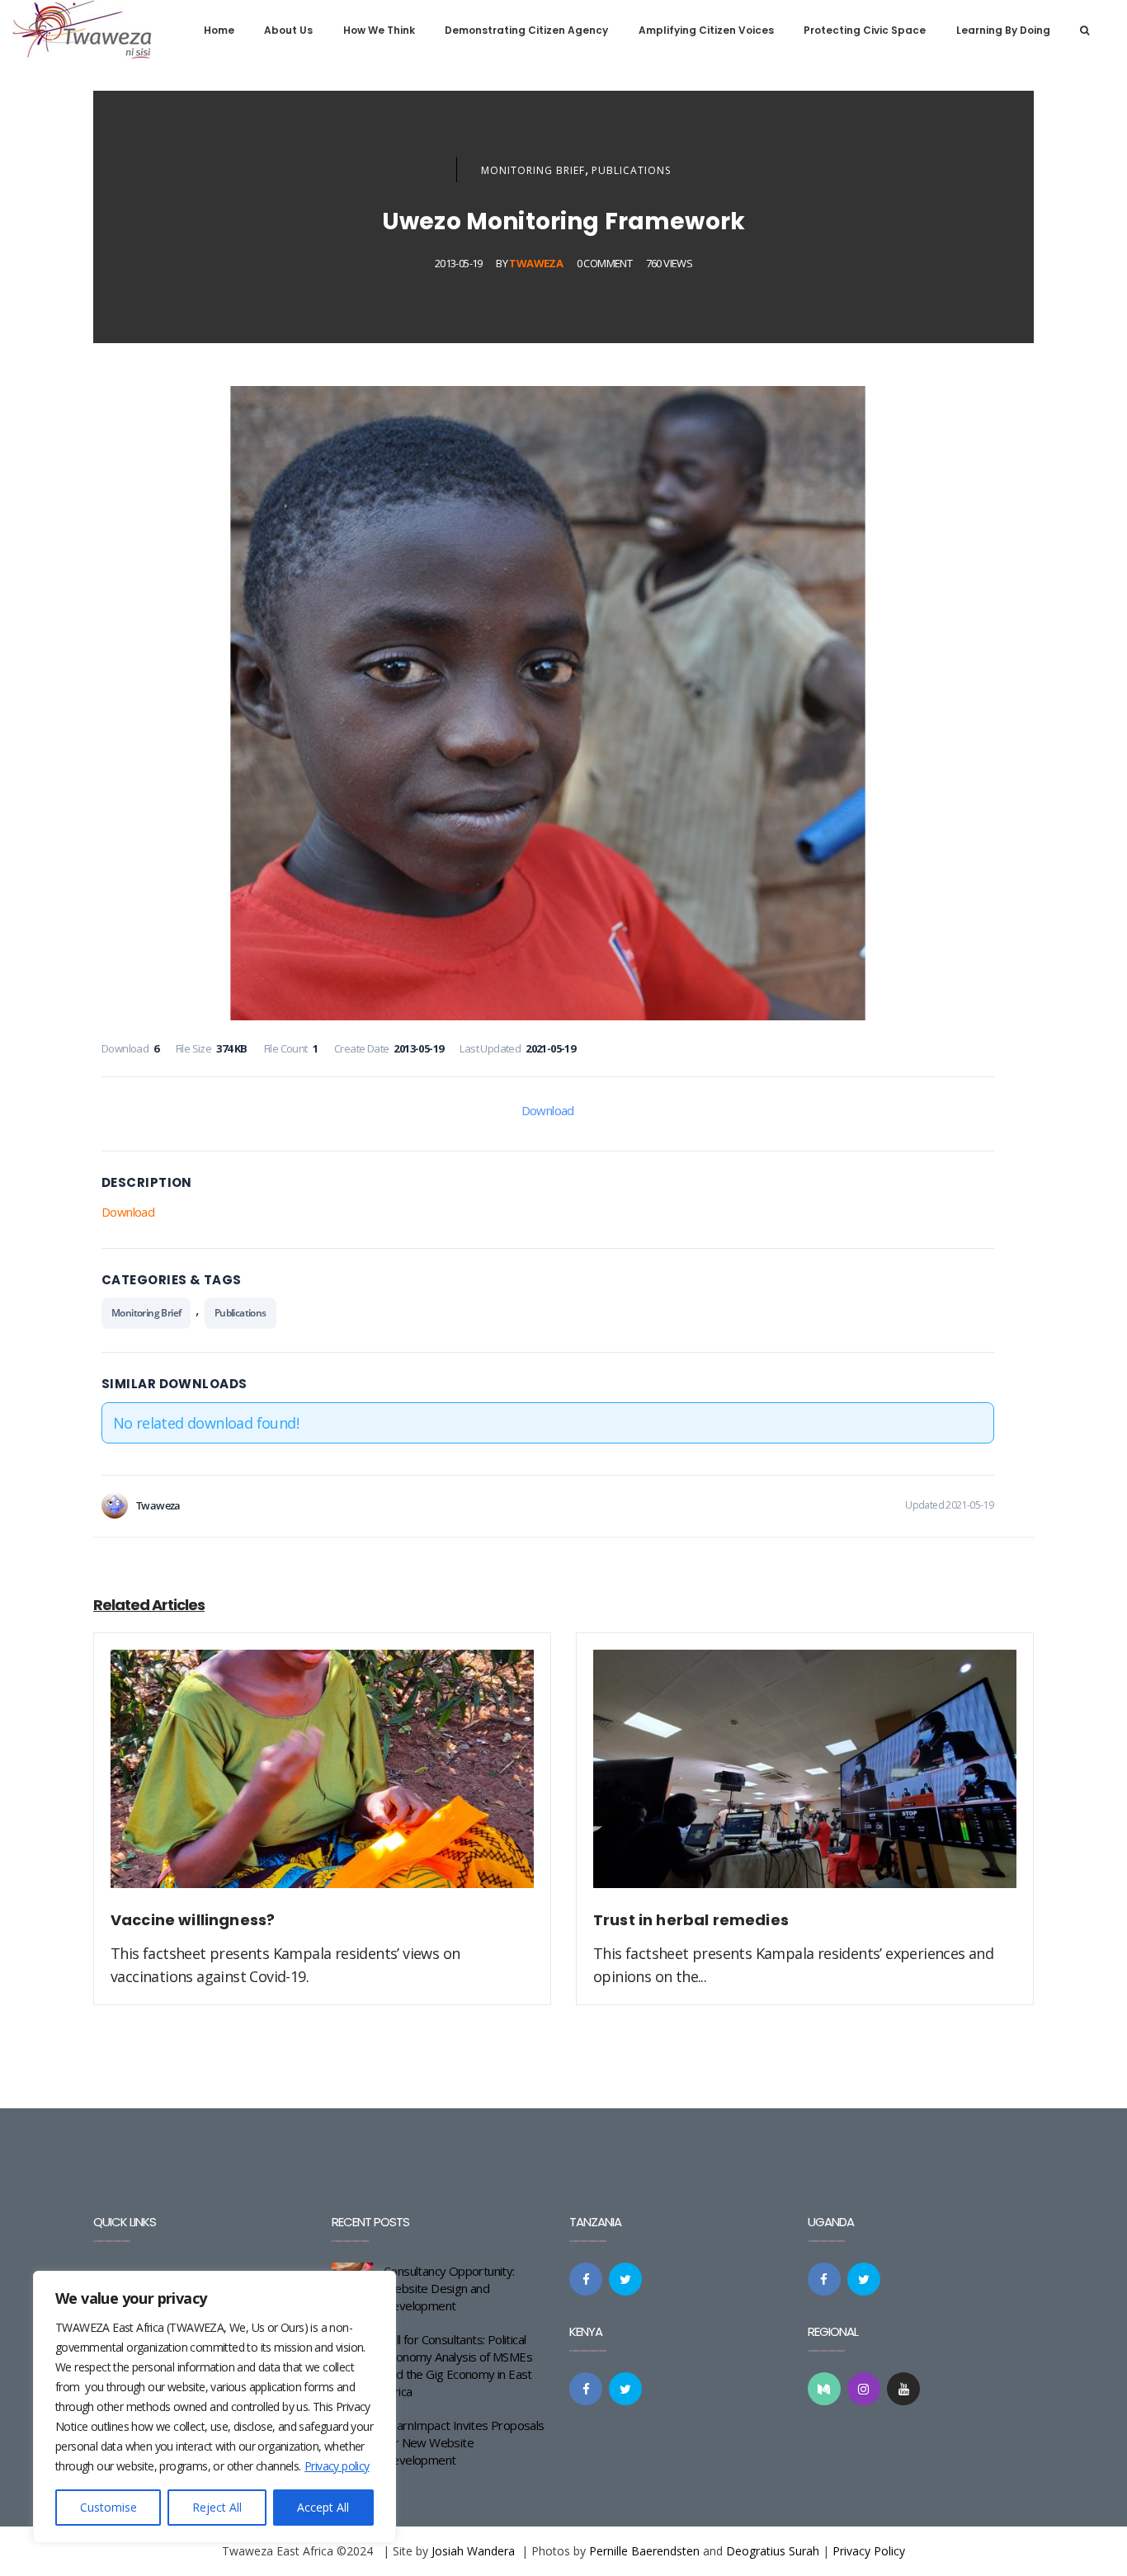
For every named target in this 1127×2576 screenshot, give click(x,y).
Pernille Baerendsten (644, 2551)
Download (548, 1110)
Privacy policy (337, 2466)
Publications (631, 170)
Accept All (323, 2507)
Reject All (217, 2507)
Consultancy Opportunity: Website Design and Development (449, 2288)
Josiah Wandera (473, 2551)
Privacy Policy (869, 2551)
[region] (215, 2407)
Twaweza (536, 263)
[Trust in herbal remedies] (805, 1778)
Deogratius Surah (773, 2551)
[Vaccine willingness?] (322, 1778)
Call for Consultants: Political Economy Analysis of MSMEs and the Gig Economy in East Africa (458, 2365)
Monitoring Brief (533, 170)
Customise (108, 2507)
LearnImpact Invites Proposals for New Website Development (464, 2442)
